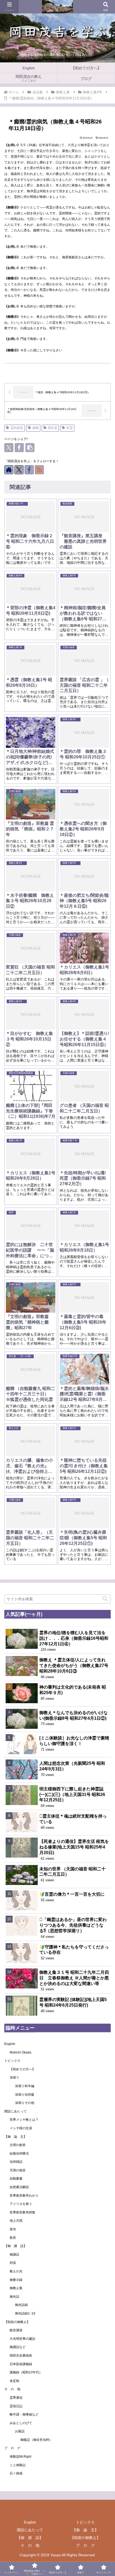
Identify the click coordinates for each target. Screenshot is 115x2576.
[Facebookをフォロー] (29, 470)
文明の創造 (18, 2145)
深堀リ (14, 2077)
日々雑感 (16, 2473)
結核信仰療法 (19, 2153)
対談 (13, 2263)
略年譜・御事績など (24, 2414)
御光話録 (21, 2305)
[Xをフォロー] (19, 470)
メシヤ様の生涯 (21, 2128)
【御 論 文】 (16, 2137)
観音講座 (16, 2330)
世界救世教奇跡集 (22, 2212)
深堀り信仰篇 (25, 2095)
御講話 (14, 2254)
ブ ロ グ (12, 2448)
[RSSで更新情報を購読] (39, 470)
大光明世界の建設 (22, 2339)
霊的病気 (17, 428)
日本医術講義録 (21, 2364)
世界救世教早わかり (24, 2196)
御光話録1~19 (25, 2313)
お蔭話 (20, 2431)
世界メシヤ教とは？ (24, 2120)
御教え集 (16, 2288)
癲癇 (36, 428)
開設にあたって (16, 2111)
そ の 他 (12, 2389)
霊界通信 (16, 2398)
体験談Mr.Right (20, 2457)
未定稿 (14, 2381)
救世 (13, 2238)
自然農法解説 (19, 2187)
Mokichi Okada (20, 2052)
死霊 (70, 428)
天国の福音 (18, 2170)
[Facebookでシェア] (19, 448)
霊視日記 (16, 2406)
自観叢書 (16, 2179)
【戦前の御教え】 (17, 2322)
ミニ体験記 (18, 2465)
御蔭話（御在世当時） (36, 2440)
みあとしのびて (21, 2423)
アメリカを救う (21, 2204)
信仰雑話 (16, 2162)
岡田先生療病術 (21, 2356)
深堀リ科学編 (25, 2086)
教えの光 (16, 2271)
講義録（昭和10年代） (26, 2372)
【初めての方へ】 (22, 2069)
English (10, 2044)
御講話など (18, 2347)
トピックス (12, 2061)
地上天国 (16, 2221)
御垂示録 (16, 2280)
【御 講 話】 (17, 2246)
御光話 (14, 2297)
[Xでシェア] (9, 448)
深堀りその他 (25, 2103)
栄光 (13, 2229)
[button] (30, 448)
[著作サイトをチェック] (9, 470)
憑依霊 (52, 428)
